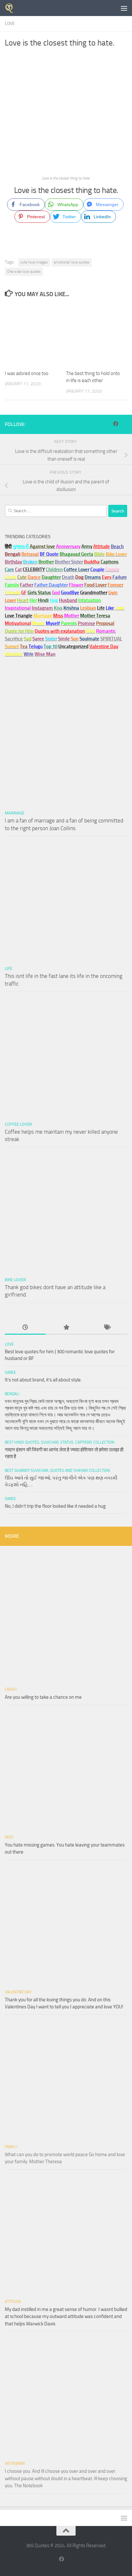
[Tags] (107, 1328)
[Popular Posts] (66, 1328)
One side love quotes (24, 271)
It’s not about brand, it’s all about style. (43, 1380)
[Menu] (124, 8)
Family (12, 585)
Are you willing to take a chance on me (43, 1697)
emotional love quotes (72, 262)
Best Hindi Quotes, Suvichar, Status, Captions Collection (60, 1442)
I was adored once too (27, 373)
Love (10, 24)
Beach (117, 546)
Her (33, 600)
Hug (54, 600)
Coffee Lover (18, 1124)
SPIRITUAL (111, 639)
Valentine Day (104, 646)
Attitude (102, 546)
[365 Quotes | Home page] (11, 8)
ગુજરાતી (21, 546)
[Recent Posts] (25, 1328)
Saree (10, 1372)
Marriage (43, 616)
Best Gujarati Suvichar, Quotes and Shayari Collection (57, 1471)
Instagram (42, 608)
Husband (68, 600)
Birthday (13, 562)
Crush (11, 1689)
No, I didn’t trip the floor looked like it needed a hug (55, 1506)
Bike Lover (15, 1280)
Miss (58, 616)
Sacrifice (14, 639)
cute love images (34, 262)
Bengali (12, 1394)
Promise (87, 623)
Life (8, 968)
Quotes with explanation (60, 631)
